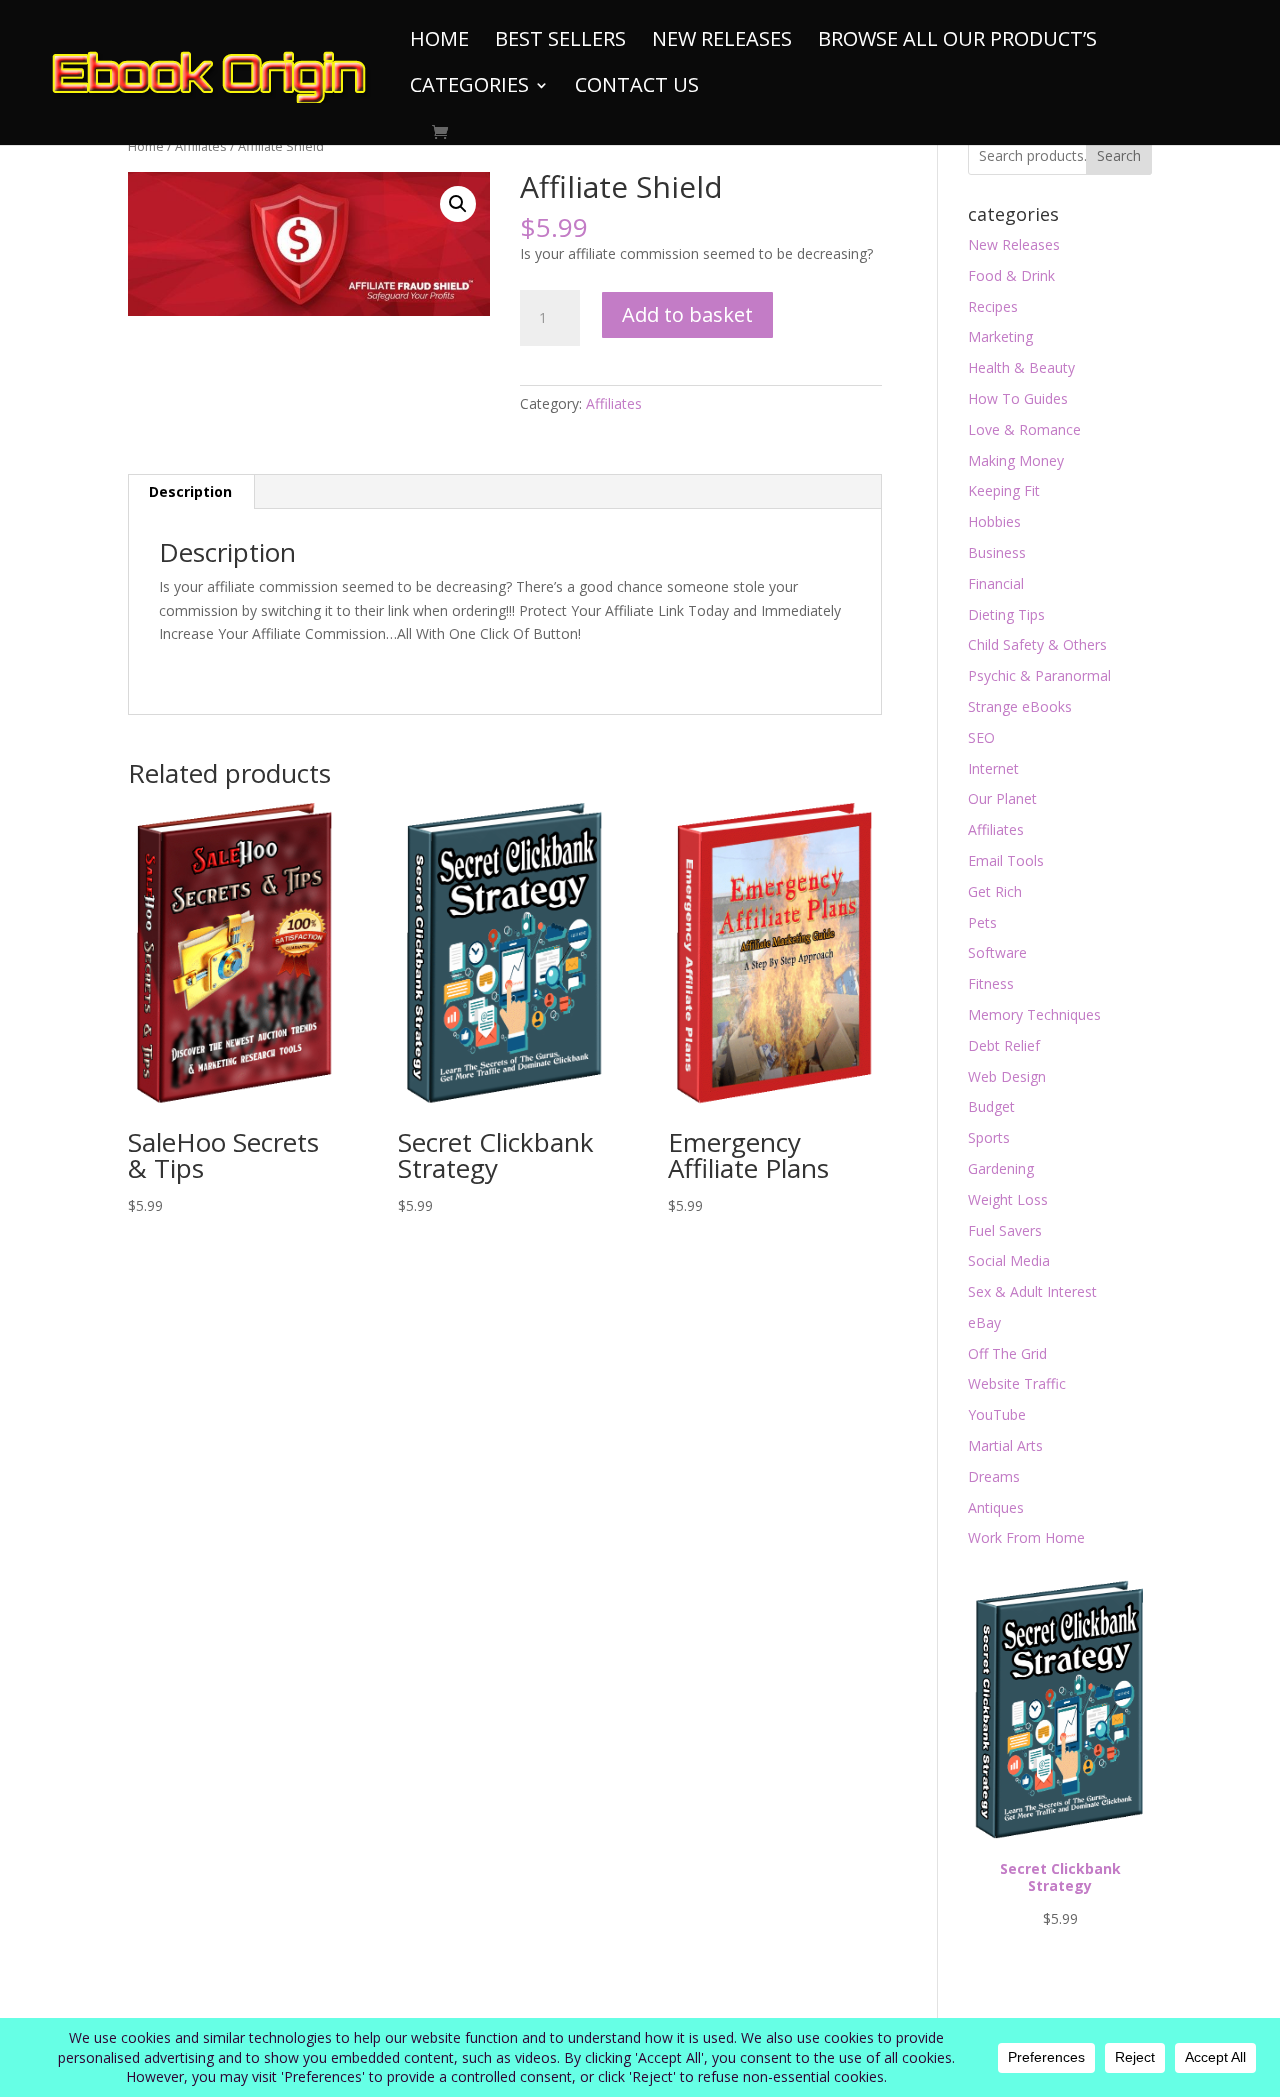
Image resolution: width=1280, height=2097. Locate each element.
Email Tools (1006, 860)
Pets (982, 922)
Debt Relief (1004, 1045)
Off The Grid (1007, 1353)
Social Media (1009, 1260)
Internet (993, 768)
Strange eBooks (1020, 706)
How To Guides (1018, 398)
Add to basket (687, 314)
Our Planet (1002, 798)
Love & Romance (1024, 429)
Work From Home (1026, 1537)
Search (1119, 155)
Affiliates (201, 146)
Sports (989, 1137)
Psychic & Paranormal (1039, 675)
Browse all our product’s (957, 42)
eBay (984, 1322)
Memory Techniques (1034, 1014)
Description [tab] (190, 491)
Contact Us (637, 88)
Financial (996, 583)
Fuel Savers (1005, 1230)
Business (997, 552)
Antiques (996, 1507)
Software (997, 952)
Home (439, 42)
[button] (458, 204)
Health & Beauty (1021, 367)
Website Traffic (1017, 1383)
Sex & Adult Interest (1032, 1291)
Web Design (1007, 1076)
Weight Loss (1008, 1199)
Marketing (1000, 336)
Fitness (991, 983)
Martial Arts (1005, 1445)
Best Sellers (560, 42)
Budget (991, 1106)
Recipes (993, 306)
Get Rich (995, 891)
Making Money (1016, 460)
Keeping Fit (1004, 490)
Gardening (1001, 1168)
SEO (981, 737)
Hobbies (994, 521)
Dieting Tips (1006, 614)
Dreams (994, 1476)
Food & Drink (1011, 275)
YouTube (997, 1414)
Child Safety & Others (1037, 644)
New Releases (722, 42)
